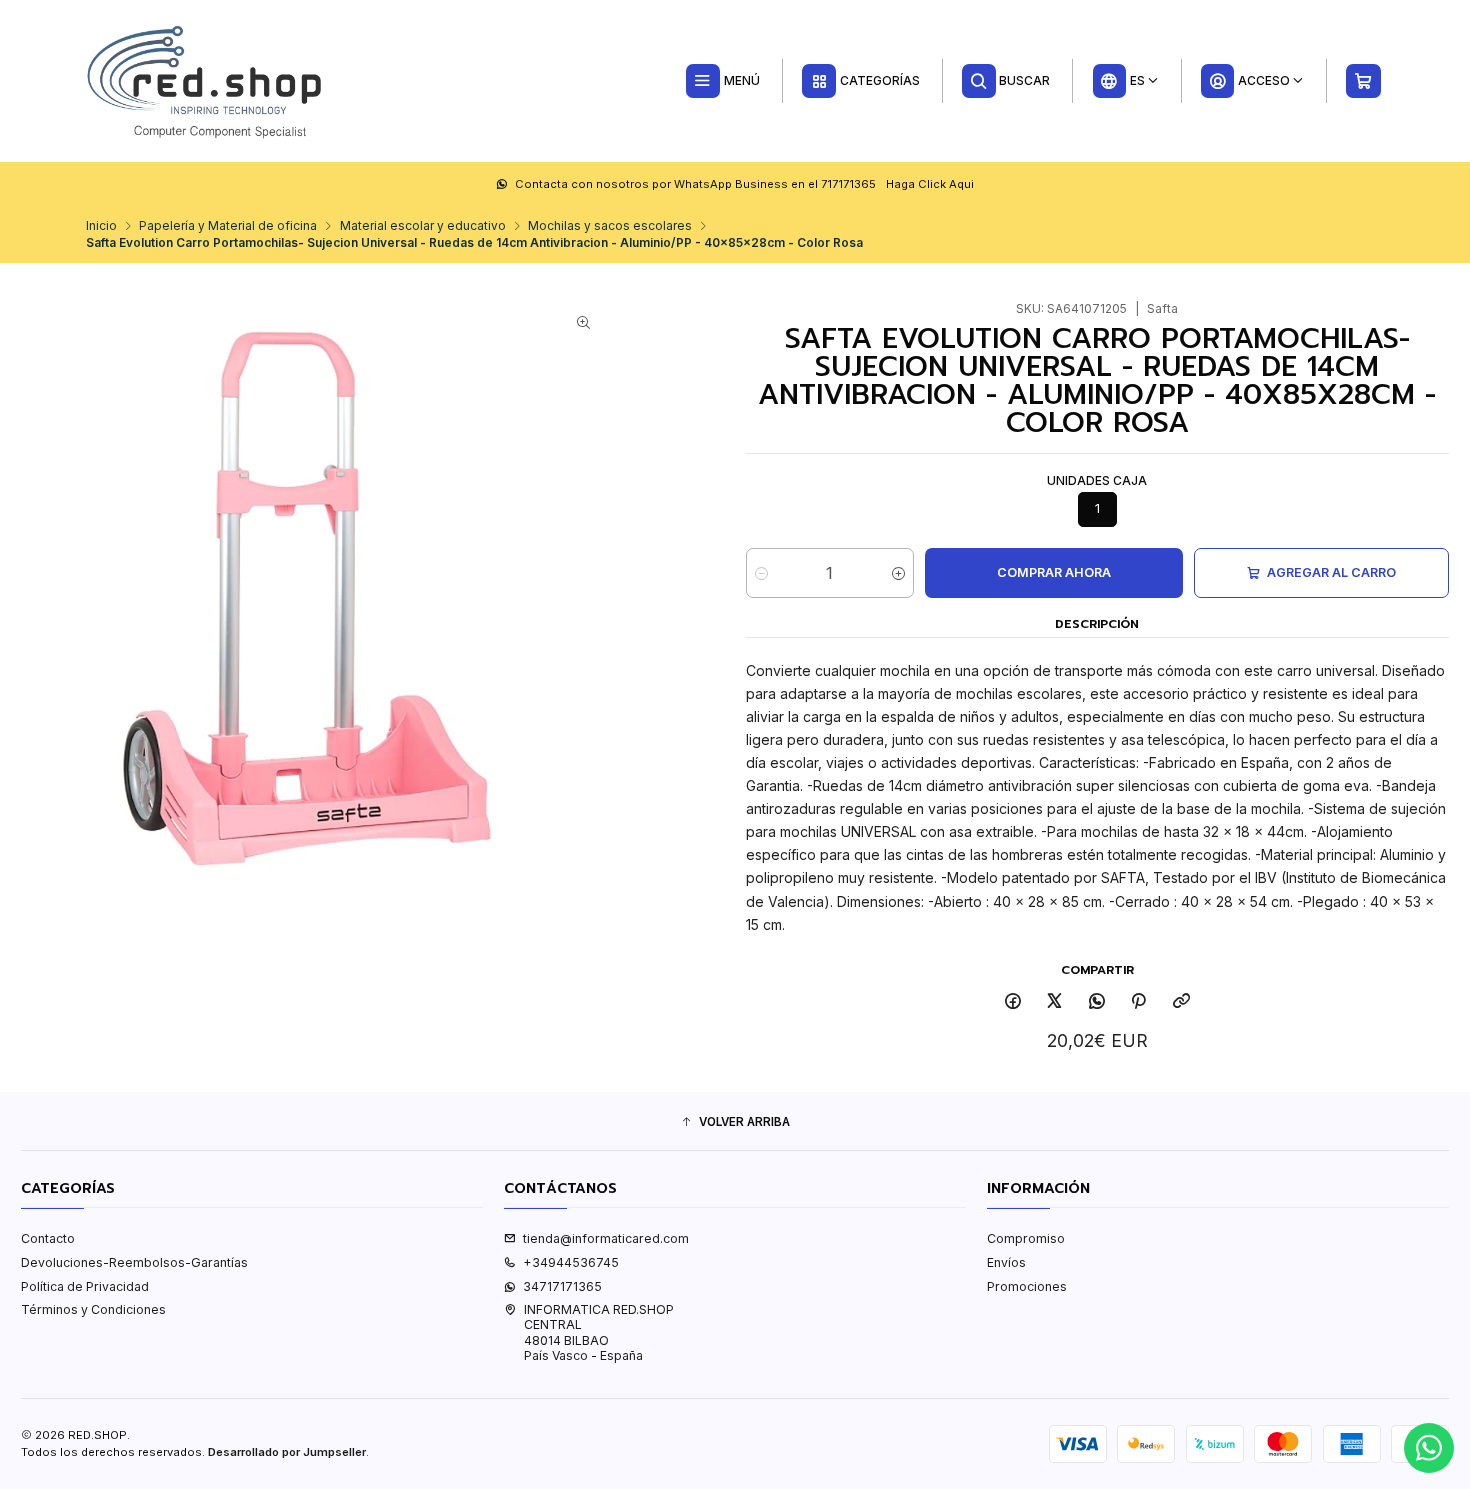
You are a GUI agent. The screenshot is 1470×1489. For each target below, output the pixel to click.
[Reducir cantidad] (761, 573)
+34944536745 (571, 1262)
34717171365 (562, 1286)
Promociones (1027, 1286)
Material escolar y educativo (423, 226)
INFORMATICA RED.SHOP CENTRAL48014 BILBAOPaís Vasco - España (599, 1332)
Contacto (48, 1238)
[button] (735, 1123)
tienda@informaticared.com (606, 1238)
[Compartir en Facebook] (1012, 1002)
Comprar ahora (1054, 572)
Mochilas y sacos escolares (610, 226)
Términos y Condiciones (93, 1309)
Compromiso (1026, 1238)
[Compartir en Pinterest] (1139, 1002)
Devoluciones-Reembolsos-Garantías (134, 1262)
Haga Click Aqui (930, 184)
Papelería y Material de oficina (228, 226)
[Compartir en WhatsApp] (1097, 1002)
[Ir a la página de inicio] (205, 81)
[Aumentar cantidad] (898, 573)
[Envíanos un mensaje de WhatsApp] (1429, 1448)
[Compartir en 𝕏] (1055, 1002)
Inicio (101, 226)
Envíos (1006, 1262)
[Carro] (1364, 81)
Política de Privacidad (85, 1286)
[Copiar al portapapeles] (1182, 1002)
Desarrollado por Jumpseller (287, 1452)
